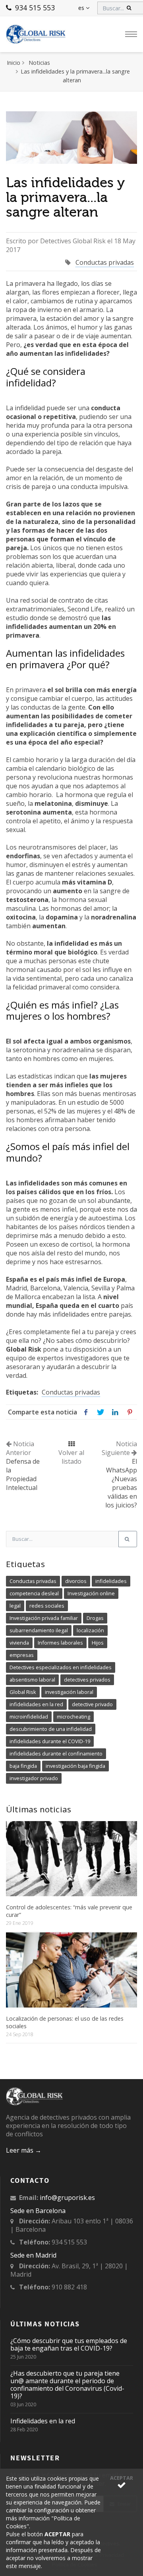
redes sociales (47, 1606)
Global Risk (23, 1692)
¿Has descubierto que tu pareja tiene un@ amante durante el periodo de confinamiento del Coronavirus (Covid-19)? (67, 2385)
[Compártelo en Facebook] (86, 1412)
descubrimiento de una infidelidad (51, 1729)
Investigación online (91, 1593)
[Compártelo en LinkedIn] (115, 1412)
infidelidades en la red (36, 1704)
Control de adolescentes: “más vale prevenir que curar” (69, 1911)
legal (15, 1606)
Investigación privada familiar (44, 1618)
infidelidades (111, 1581)
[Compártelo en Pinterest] (130, 1412)
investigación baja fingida (75, 1766)
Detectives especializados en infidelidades (61, 1667)
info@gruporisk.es (67, 2198)
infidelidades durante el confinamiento (56, 1754)
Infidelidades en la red (43, 2421)
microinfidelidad (29, 1717)
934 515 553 (34, 8)
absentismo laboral (32, 1680)
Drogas (95, 1618)
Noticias (39, 63)
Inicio (14, 63)
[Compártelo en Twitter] (100, 1412)
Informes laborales (60, 1643)
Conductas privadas (105, 262)
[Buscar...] (128, 1539)
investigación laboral (69, 1692)
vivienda (19, 1643)
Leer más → (24, 2150)
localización (90, 1630)
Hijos (98, 1643)
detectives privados (87, 1680)
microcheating (73, 1717)
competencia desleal (34, 1593)
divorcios (76, 1581)
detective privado (92, 1704)
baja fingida (23, 1766)
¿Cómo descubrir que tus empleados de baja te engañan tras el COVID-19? (69, 2345)
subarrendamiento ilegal (39, 1630)
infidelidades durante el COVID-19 (50, 1741)
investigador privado (34, 1778)
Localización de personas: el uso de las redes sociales (65, 2022)
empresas (22, 1655)
